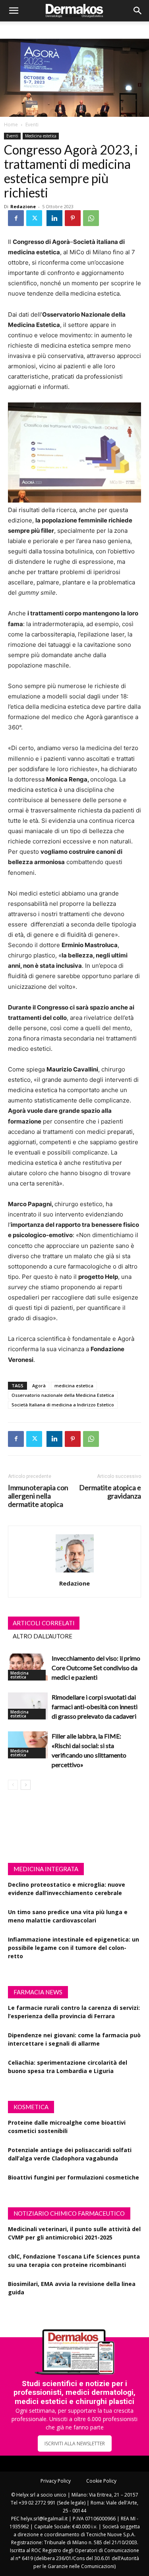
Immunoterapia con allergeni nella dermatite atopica (38, 1496)
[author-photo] (75, 1572)
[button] (14, 11)
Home (11, 125)
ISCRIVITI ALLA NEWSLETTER (75, 2444)
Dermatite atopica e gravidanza (110, 1492)
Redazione (23, 206)
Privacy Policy (56, 2481)
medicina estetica (74, 1386)
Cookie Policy (101, 2481)
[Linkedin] (54, 218)
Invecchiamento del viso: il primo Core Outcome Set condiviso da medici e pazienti (96, 1668)
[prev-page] (13, 1785)
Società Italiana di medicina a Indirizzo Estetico (63, 1405)
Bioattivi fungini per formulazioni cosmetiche (74, 2177)
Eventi (32, 125)
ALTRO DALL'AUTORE (43, 1636)
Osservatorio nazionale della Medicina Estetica (63, 1395)
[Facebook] (16, 218)
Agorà (39, 1386)
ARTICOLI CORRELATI (44, 1623)
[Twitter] (34, 218)
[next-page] (26, 1785)
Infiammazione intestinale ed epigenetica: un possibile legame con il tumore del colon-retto (74, 1948)
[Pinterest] (73, 218)
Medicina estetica (41, 136)
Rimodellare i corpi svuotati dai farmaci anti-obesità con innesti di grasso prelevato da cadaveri (95, 1707)
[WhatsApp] (91, 218)
